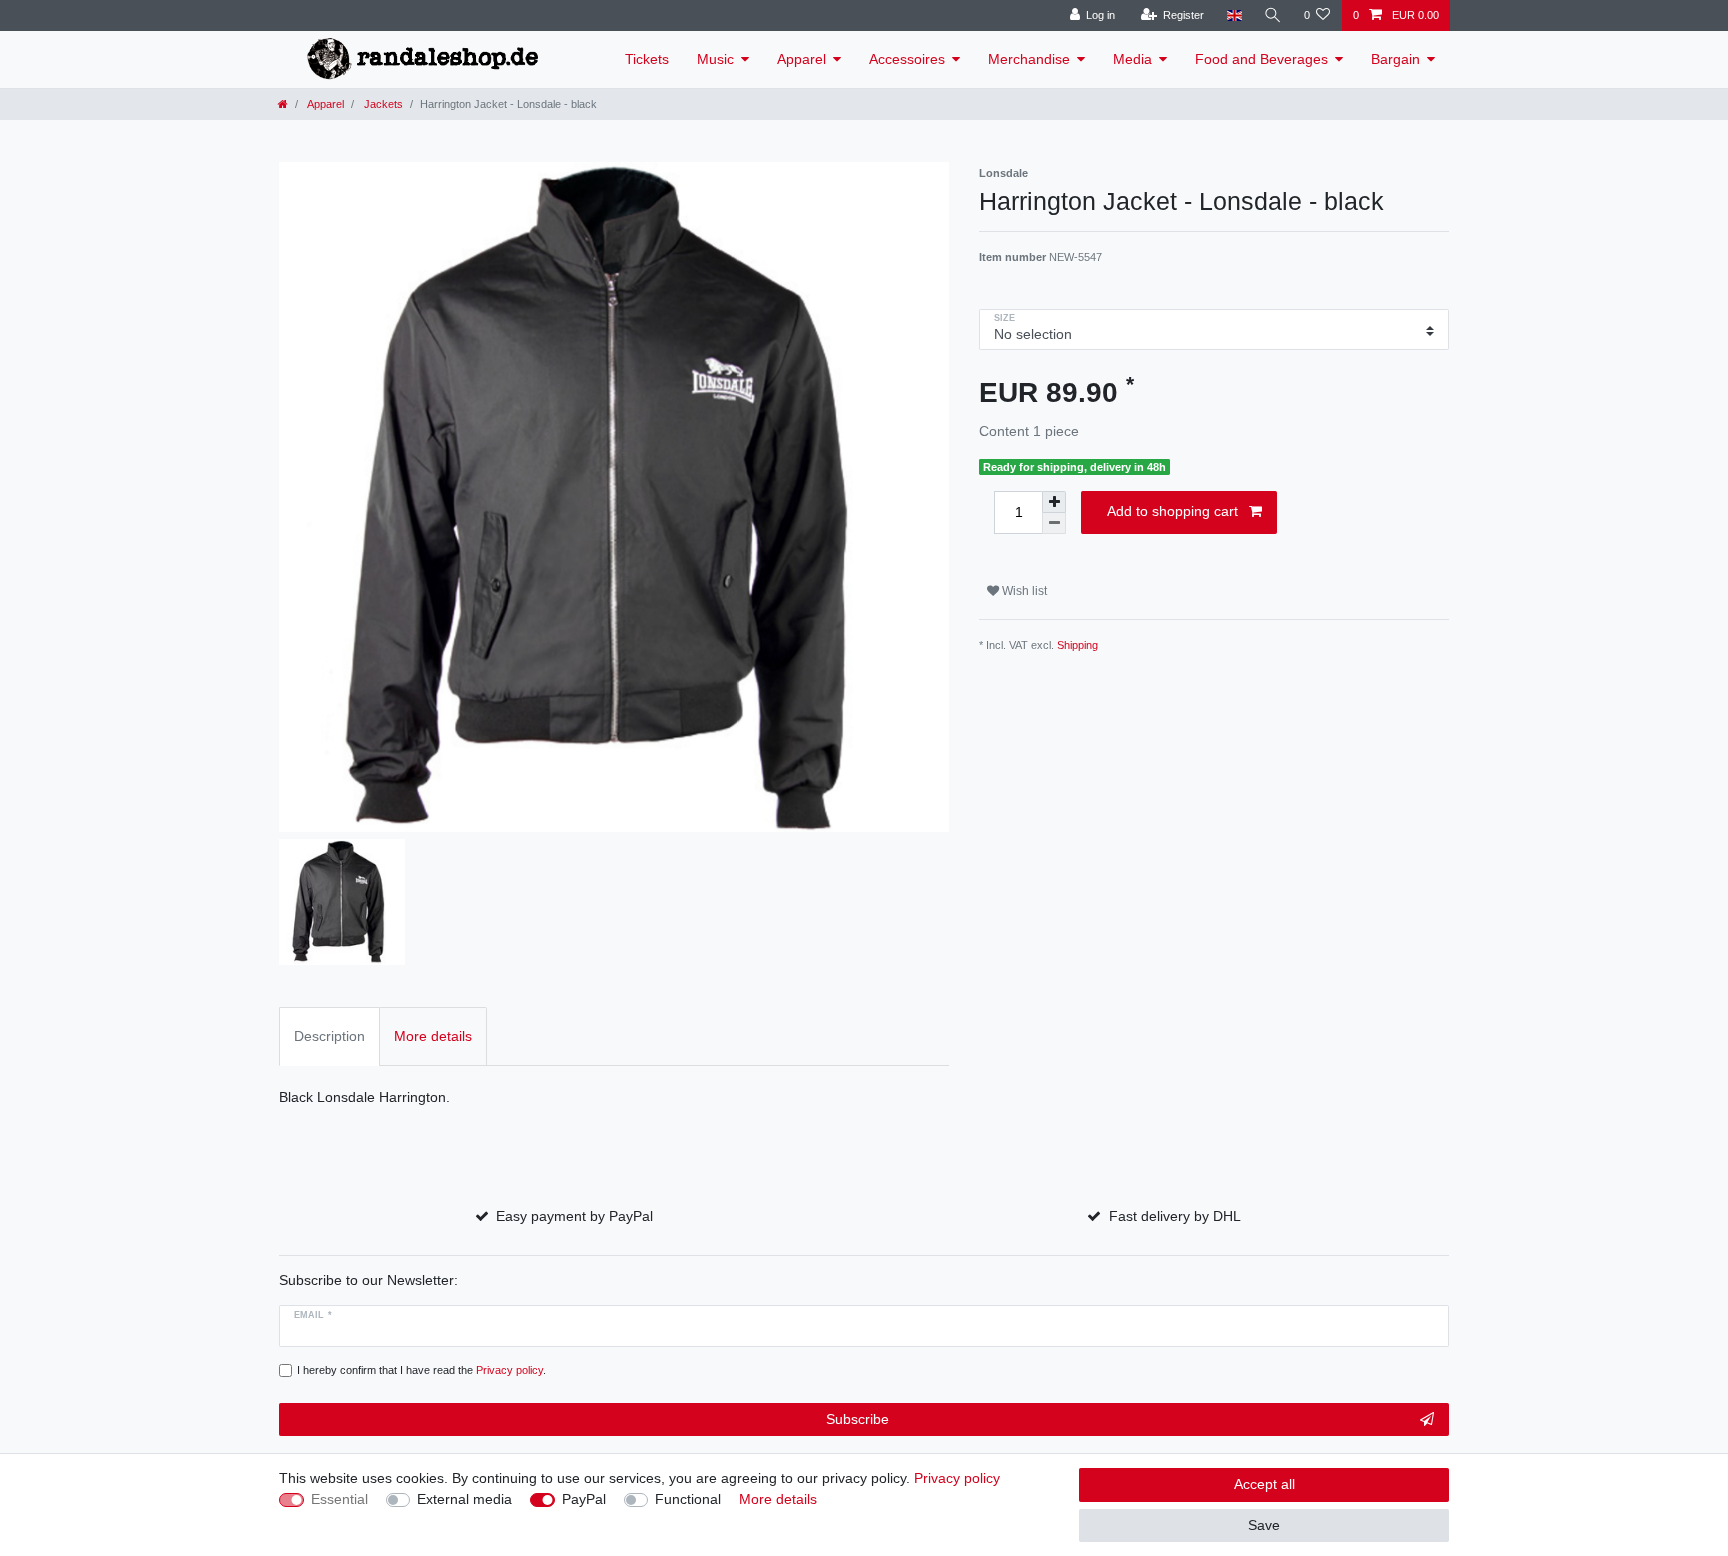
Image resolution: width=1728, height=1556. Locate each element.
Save (1264, 1525)
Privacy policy (957, 1478)
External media (464, 1499)
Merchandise (1029, 59)
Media (1132, 59)
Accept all (1264, 1484)
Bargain (1395, 59)
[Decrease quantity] (1054, 523)
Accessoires (907, 59)
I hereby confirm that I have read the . (421, 1370)
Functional (688, 1499)
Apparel (801, 59)
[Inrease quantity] (1054, 502)
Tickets (647, 59)
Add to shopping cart (1172, 511)
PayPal (584, 1499)
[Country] (1233, 15)
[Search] (1273, 15)
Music (715, 59)
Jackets (382, 104)
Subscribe (857, 1419)
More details (778, 1499)
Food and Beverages (1261, 59)
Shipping (1077, 645)
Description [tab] (329, 1036)
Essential (339, 1499)
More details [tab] (433, 1036)
